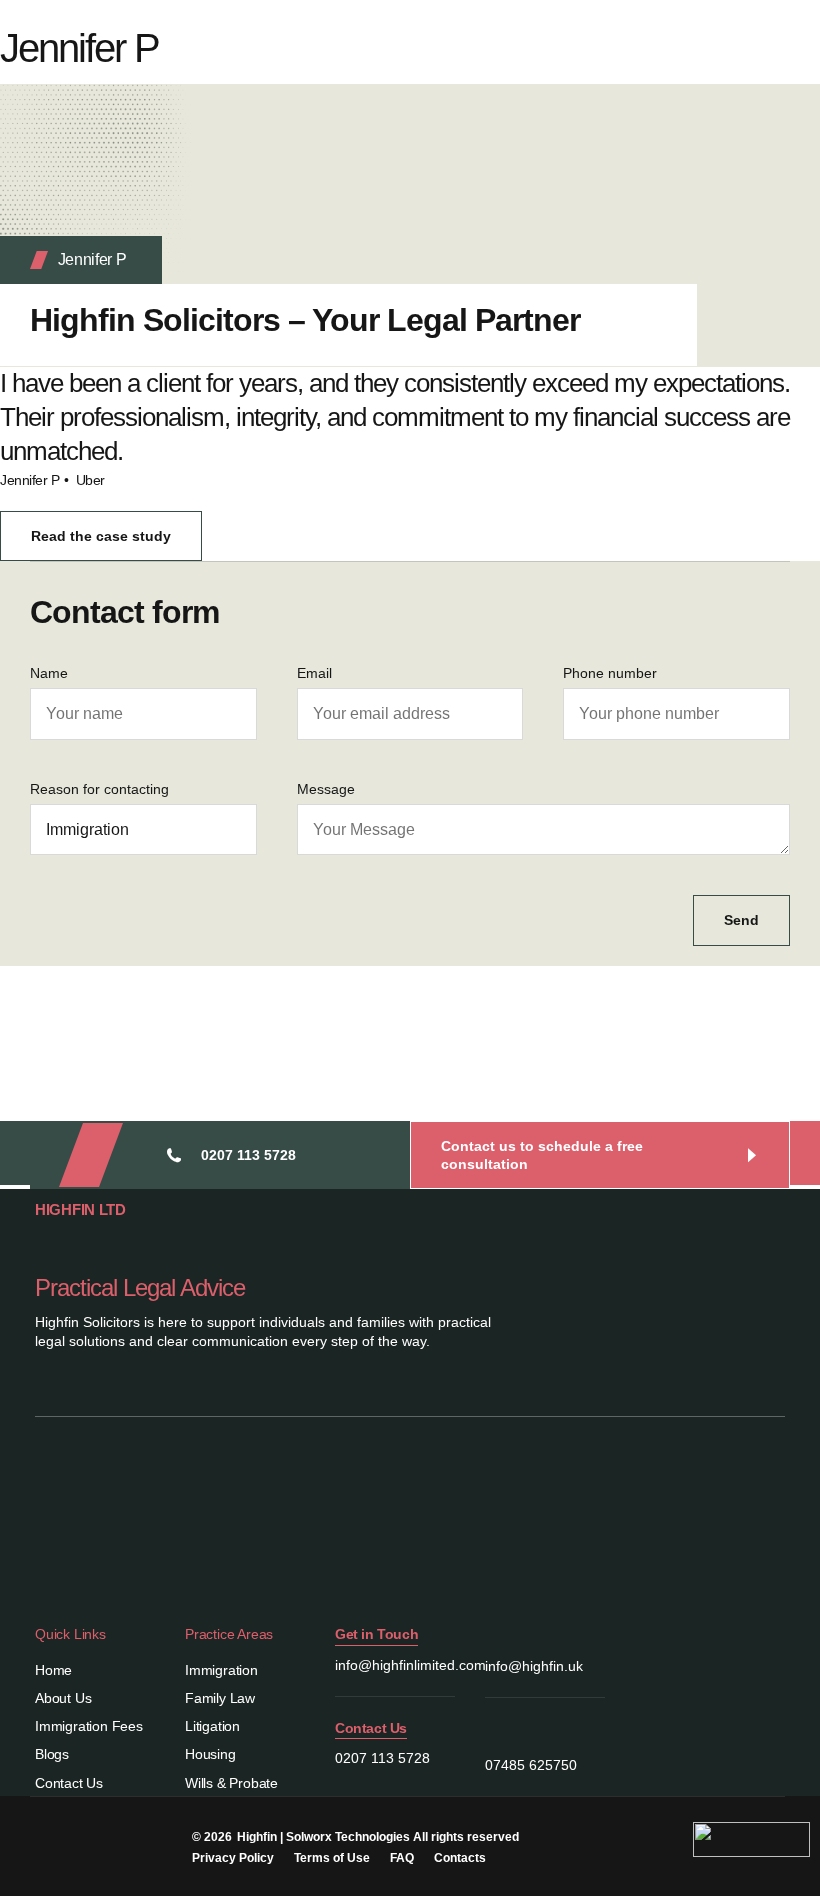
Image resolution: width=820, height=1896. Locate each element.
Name (49, 673)
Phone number (610, 673)
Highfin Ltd (80, 1209)
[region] (260, 1723)
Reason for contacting (99, 789)
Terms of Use (332, 1858)
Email (314, 673)
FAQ (402, 1858)
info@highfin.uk (534, 1666)
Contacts (460, 1858)
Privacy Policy (233, 1858)
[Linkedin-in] (37, 1836)
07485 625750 (531, 1765)
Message (326, 789)
